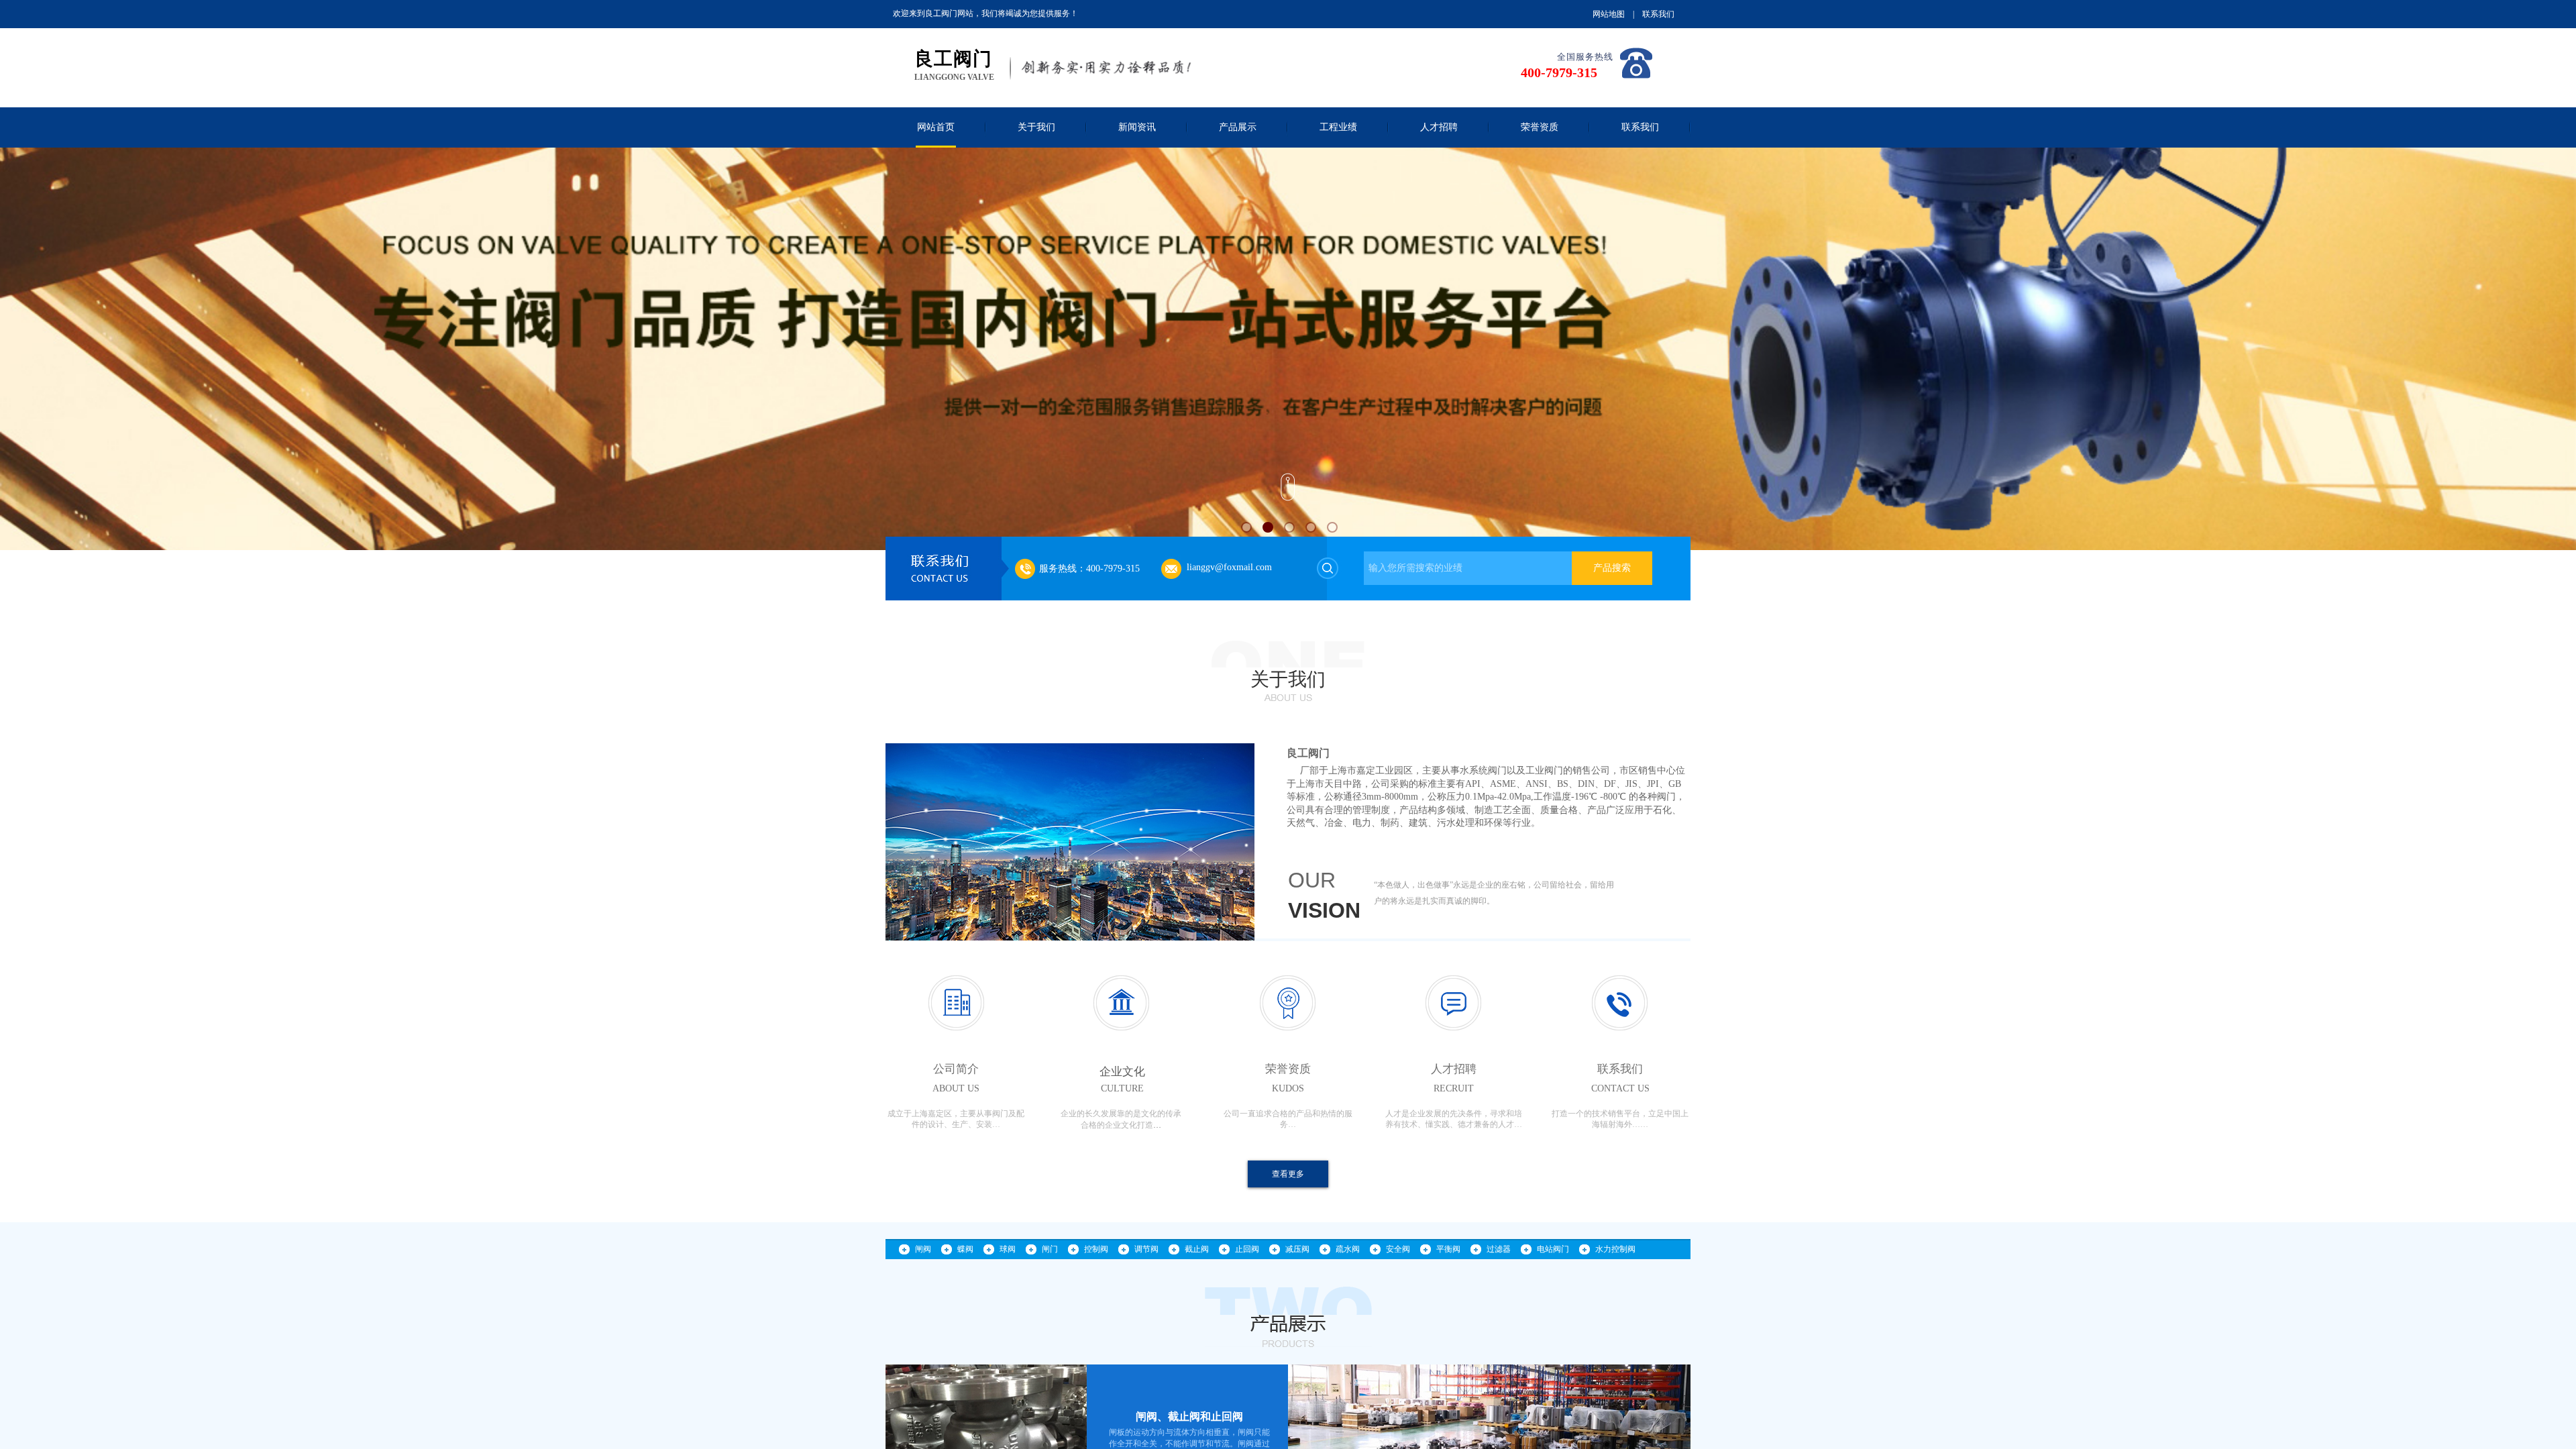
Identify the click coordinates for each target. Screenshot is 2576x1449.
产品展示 (1238, 127)
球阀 (1008, 1249)
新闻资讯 (1137, 127)
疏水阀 (1348, 1249)
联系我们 (1640, 127)
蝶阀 (965, 1249)
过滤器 (1499, 1249)
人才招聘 (1439, 127)
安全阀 (1398, 1249)
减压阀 (1297, 1249)
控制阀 (1096, 1249)
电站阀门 (1553, 1249)
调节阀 (1146, 1249)
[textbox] (1468, 568)
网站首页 (936, 127)
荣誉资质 (1540, 127)
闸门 (1050, 1249)
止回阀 (1247, 1249)
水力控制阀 (1615, 1249)
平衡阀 (1448, 1249)
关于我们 (1036, 127)
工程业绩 (1338, 127)
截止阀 (1197, 1249)
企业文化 (1122, 1072)
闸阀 (923, 1249)
